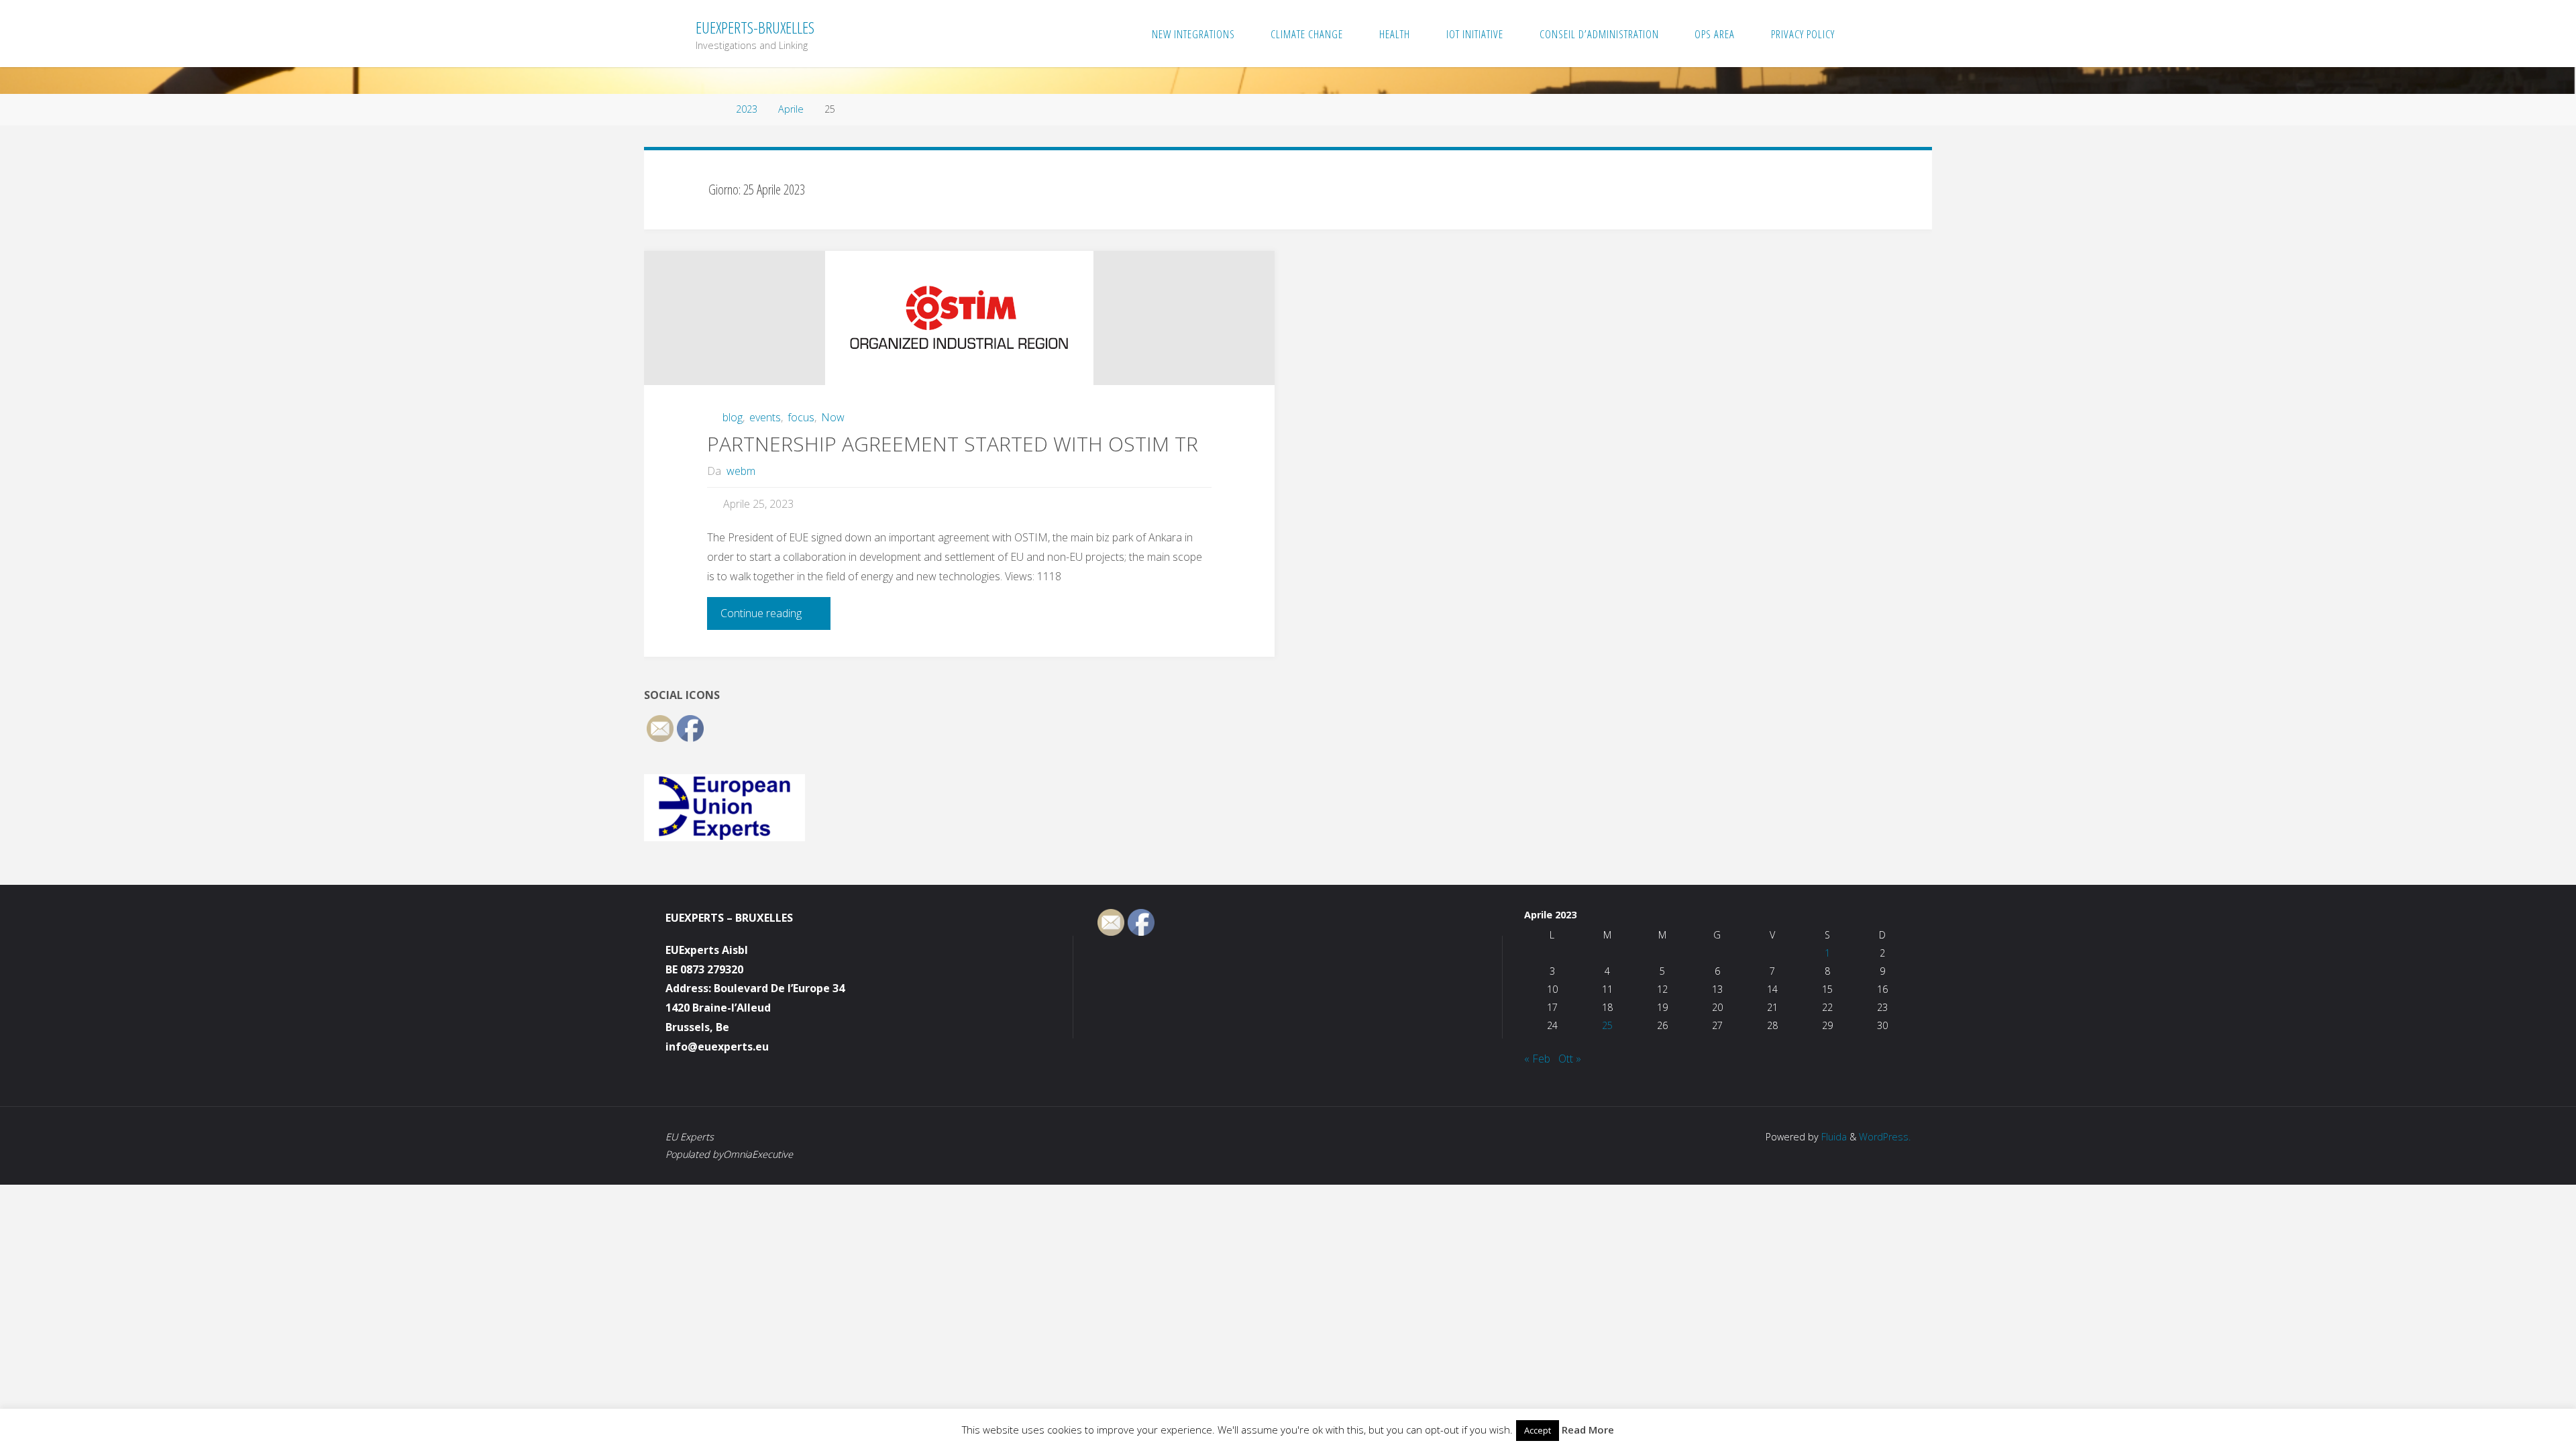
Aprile (791, 109)
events (765, 417)
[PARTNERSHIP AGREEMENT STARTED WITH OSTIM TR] (959, 318)
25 (1607, 1025)
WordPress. (1885, 1137)
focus (801, 417)
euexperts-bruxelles (755, 27)
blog (733, 417)
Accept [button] (1538, 1430)
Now (833, 417)
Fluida (1833, 1137)
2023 (747, 109)
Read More (1588, 1430)
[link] (1867, 34)
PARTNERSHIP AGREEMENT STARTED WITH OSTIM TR (953, 444)
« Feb (1537, 1059)
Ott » (1570, 1059)
